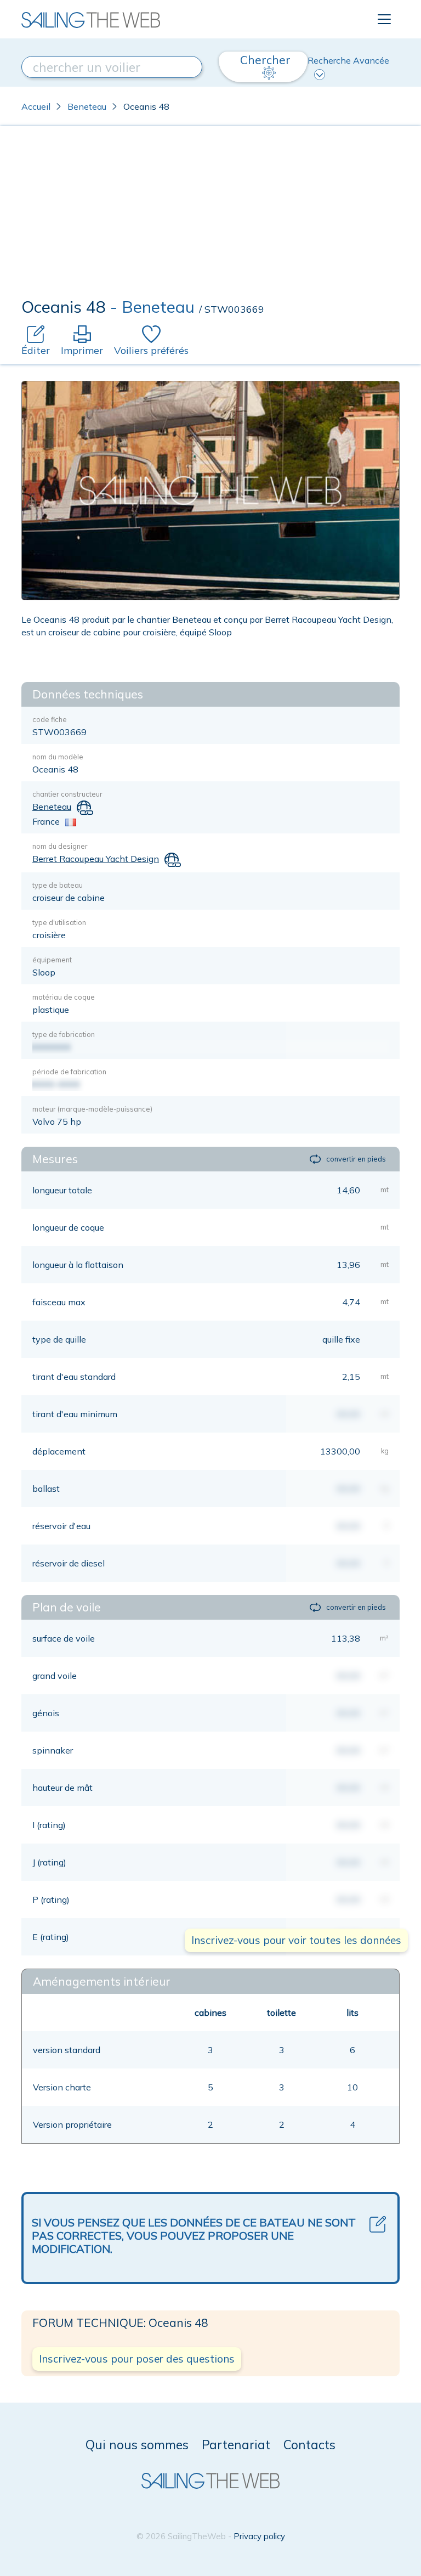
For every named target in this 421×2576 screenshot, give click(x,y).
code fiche (50, 719)
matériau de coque (64, 997)
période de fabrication (69, 1072)
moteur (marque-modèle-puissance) (92, 1109)
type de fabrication (64, 1034)
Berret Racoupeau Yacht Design (96, 859)
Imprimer (82, 350)
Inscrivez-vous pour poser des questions (137, 2359)
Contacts (309, 2445)
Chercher (265, 60)
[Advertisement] (210, 215)
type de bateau (58, 885)
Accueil (36, 106)
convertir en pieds (356, 1159)
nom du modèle (58, 757)
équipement (52, 960)
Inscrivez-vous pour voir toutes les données (296, 1940)
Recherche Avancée (348, 60)
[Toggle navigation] (384, 19)
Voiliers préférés (151, 350)
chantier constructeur (67, 794)
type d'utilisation (59, 922)
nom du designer (60, 846)
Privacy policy (259, 2536)
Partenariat (236, 2445)
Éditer (36, 350)
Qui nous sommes (137, 2445)
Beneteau (87, 106)
